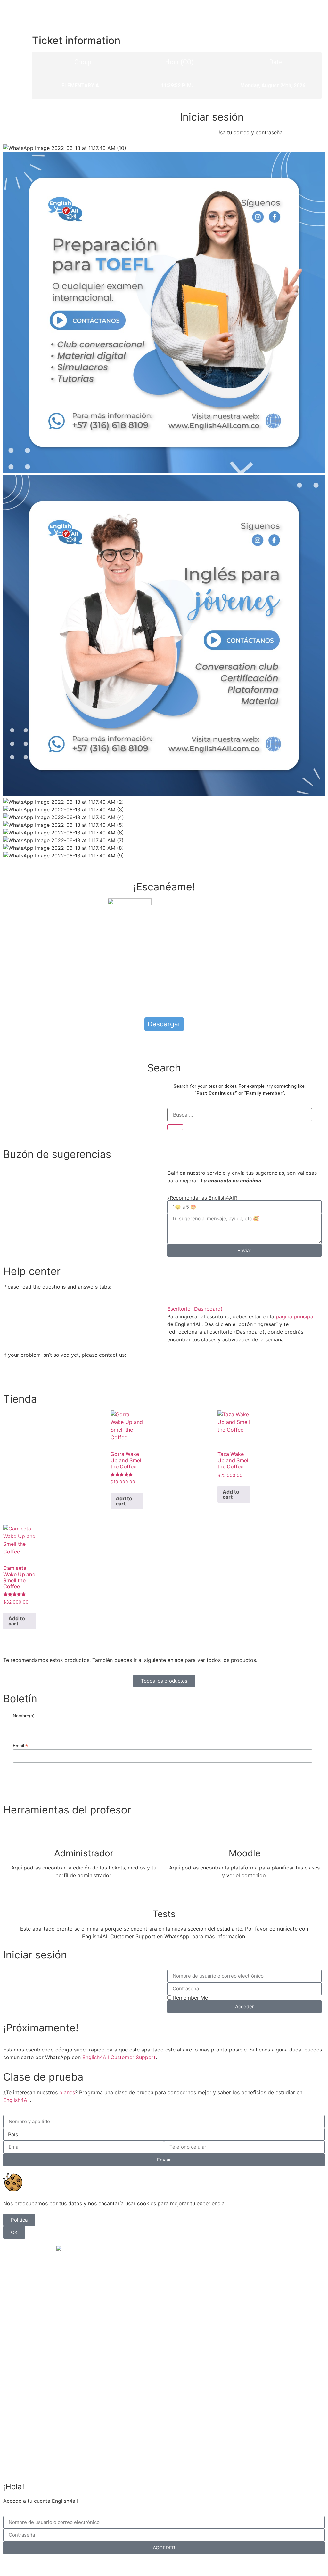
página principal (295, 1316)
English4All (16, 2100)
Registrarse (197, 2564)
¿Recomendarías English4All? (202, 1198)
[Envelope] (46, 1378)
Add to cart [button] (124, 1501)
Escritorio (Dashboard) (195, 1309)
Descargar (164, 1024)
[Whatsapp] (11, 1378)
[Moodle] (244, 1833)
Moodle (245, 1853)
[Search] (175, 1127)
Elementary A (80, 86)
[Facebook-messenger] (29, 1378)
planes (67, 2092)
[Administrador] (84, 1833)
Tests (164, 1914)
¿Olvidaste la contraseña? (148, 2564)
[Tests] (164, 1893)
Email (20, 1746)
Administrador (84, 1853)
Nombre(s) (24, 1716)
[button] (244, 1309)
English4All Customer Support (119, 2057)
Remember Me (190, 1998)
